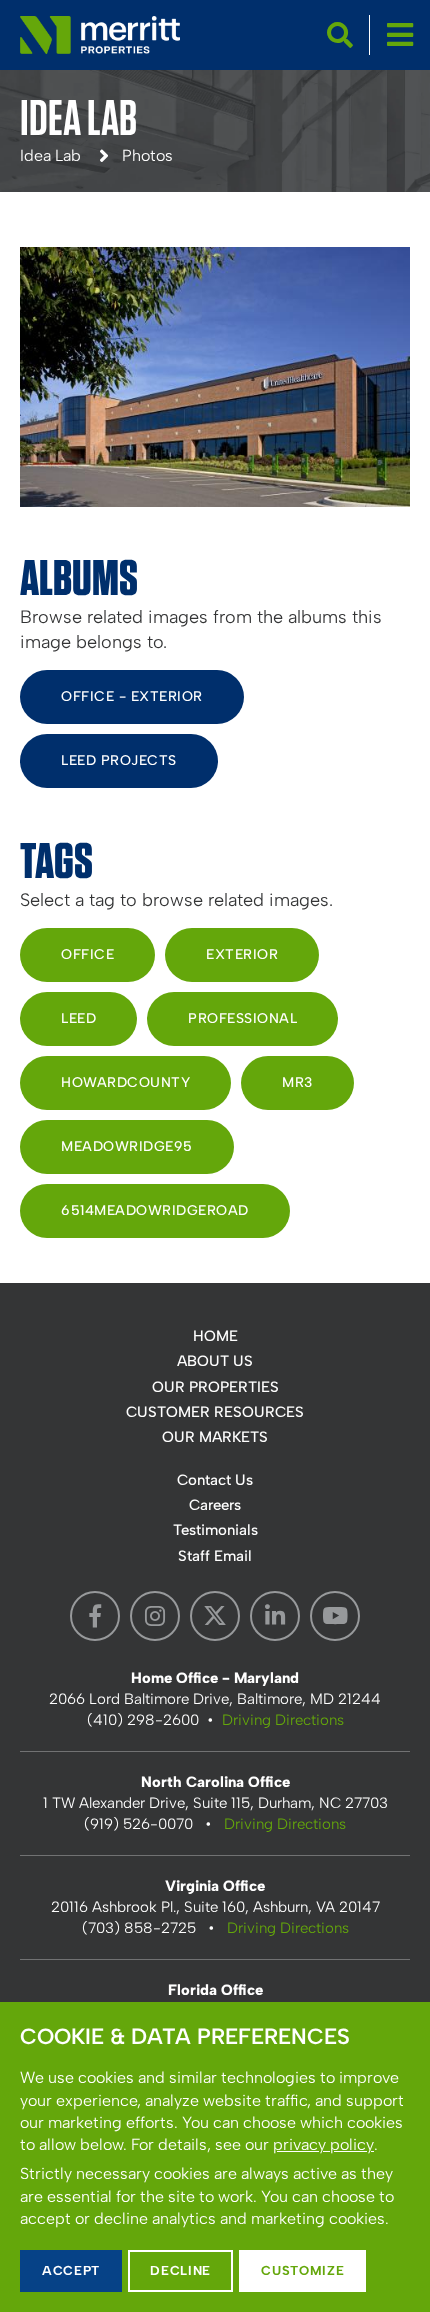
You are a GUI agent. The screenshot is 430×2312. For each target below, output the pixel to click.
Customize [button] (302, 2270)
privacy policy (323, 2144)
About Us (215, 1361)
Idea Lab (50, 155)
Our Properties (215, 1387)
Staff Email (215, 1556)
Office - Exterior (132, 696)
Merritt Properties (100, 35)
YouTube (335, 1616)
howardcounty (125, 1082)
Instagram (155, 1616)
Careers (215, 1505)
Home (215, 1336)
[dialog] (215, 2157)
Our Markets (215, 1437)
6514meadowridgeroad (155, 1210)
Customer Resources (215, 1412)
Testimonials (215, 1530)
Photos (147, 155)
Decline (180, 2270)
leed (78, 1018)
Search (340, 35)
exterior (242, 954)
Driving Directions (283, 1720)
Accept (71, 2270)
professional (242, 1018)
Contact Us (215, 1480)
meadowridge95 (127, 1146)
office (87, 954)
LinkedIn (275, 1616)
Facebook (95, 1616)
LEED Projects (119, 760)
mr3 (297, 1082)
